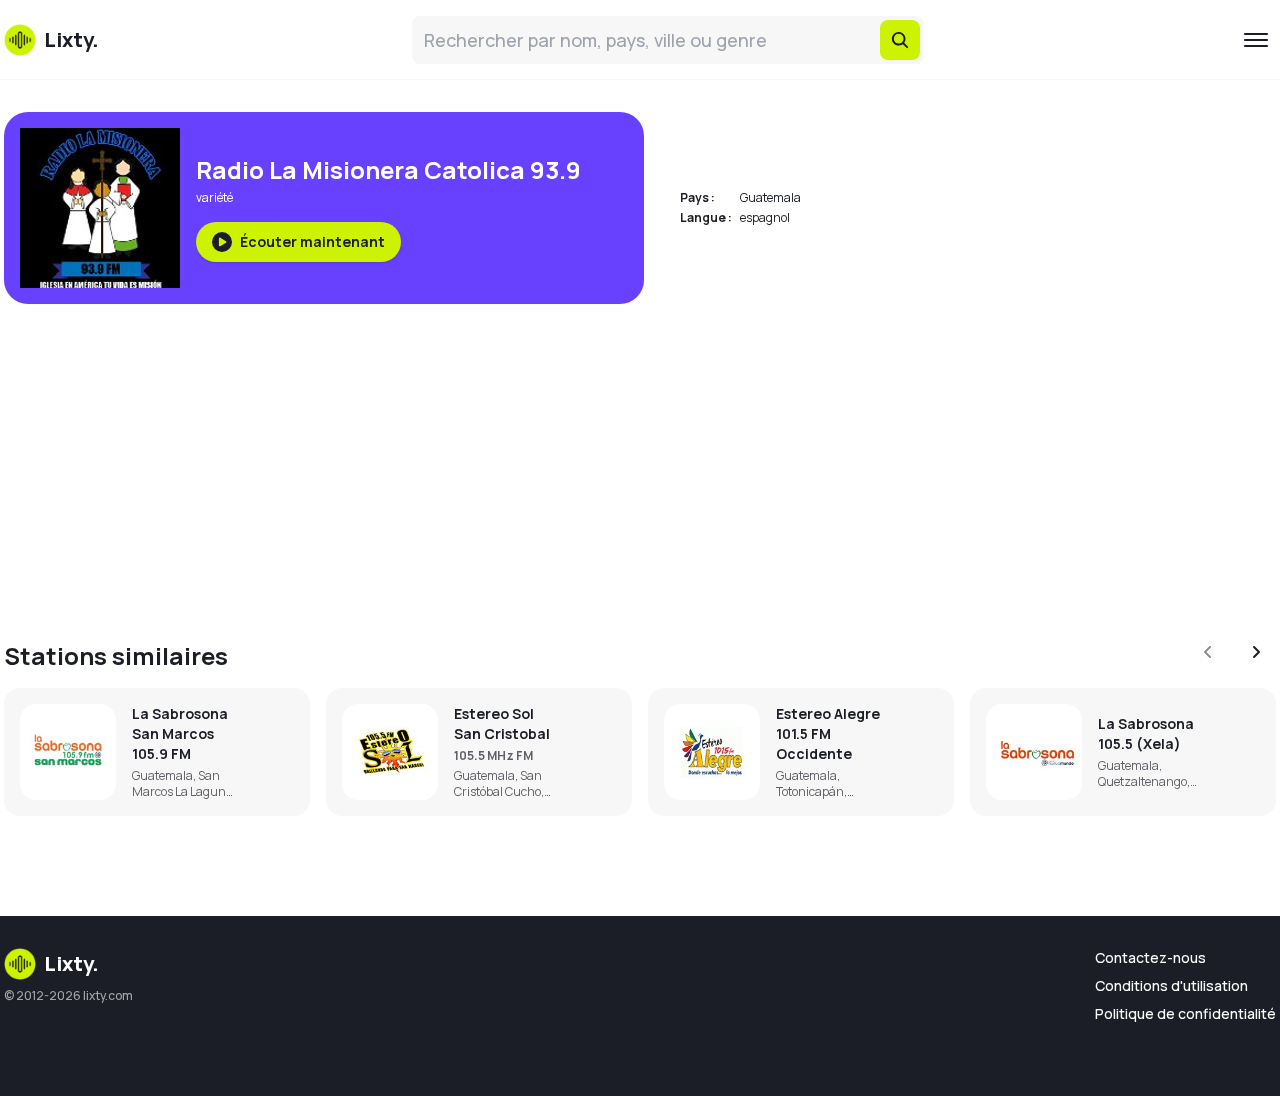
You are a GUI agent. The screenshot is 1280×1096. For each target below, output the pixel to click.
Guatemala (770, 197)
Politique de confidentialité (1185, 1013)
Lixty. (71, 963)
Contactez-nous (1150, 957)
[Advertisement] (604, 460)
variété (214, 197)
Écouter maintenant (312, 241)
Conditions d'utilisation (1171, 985)
